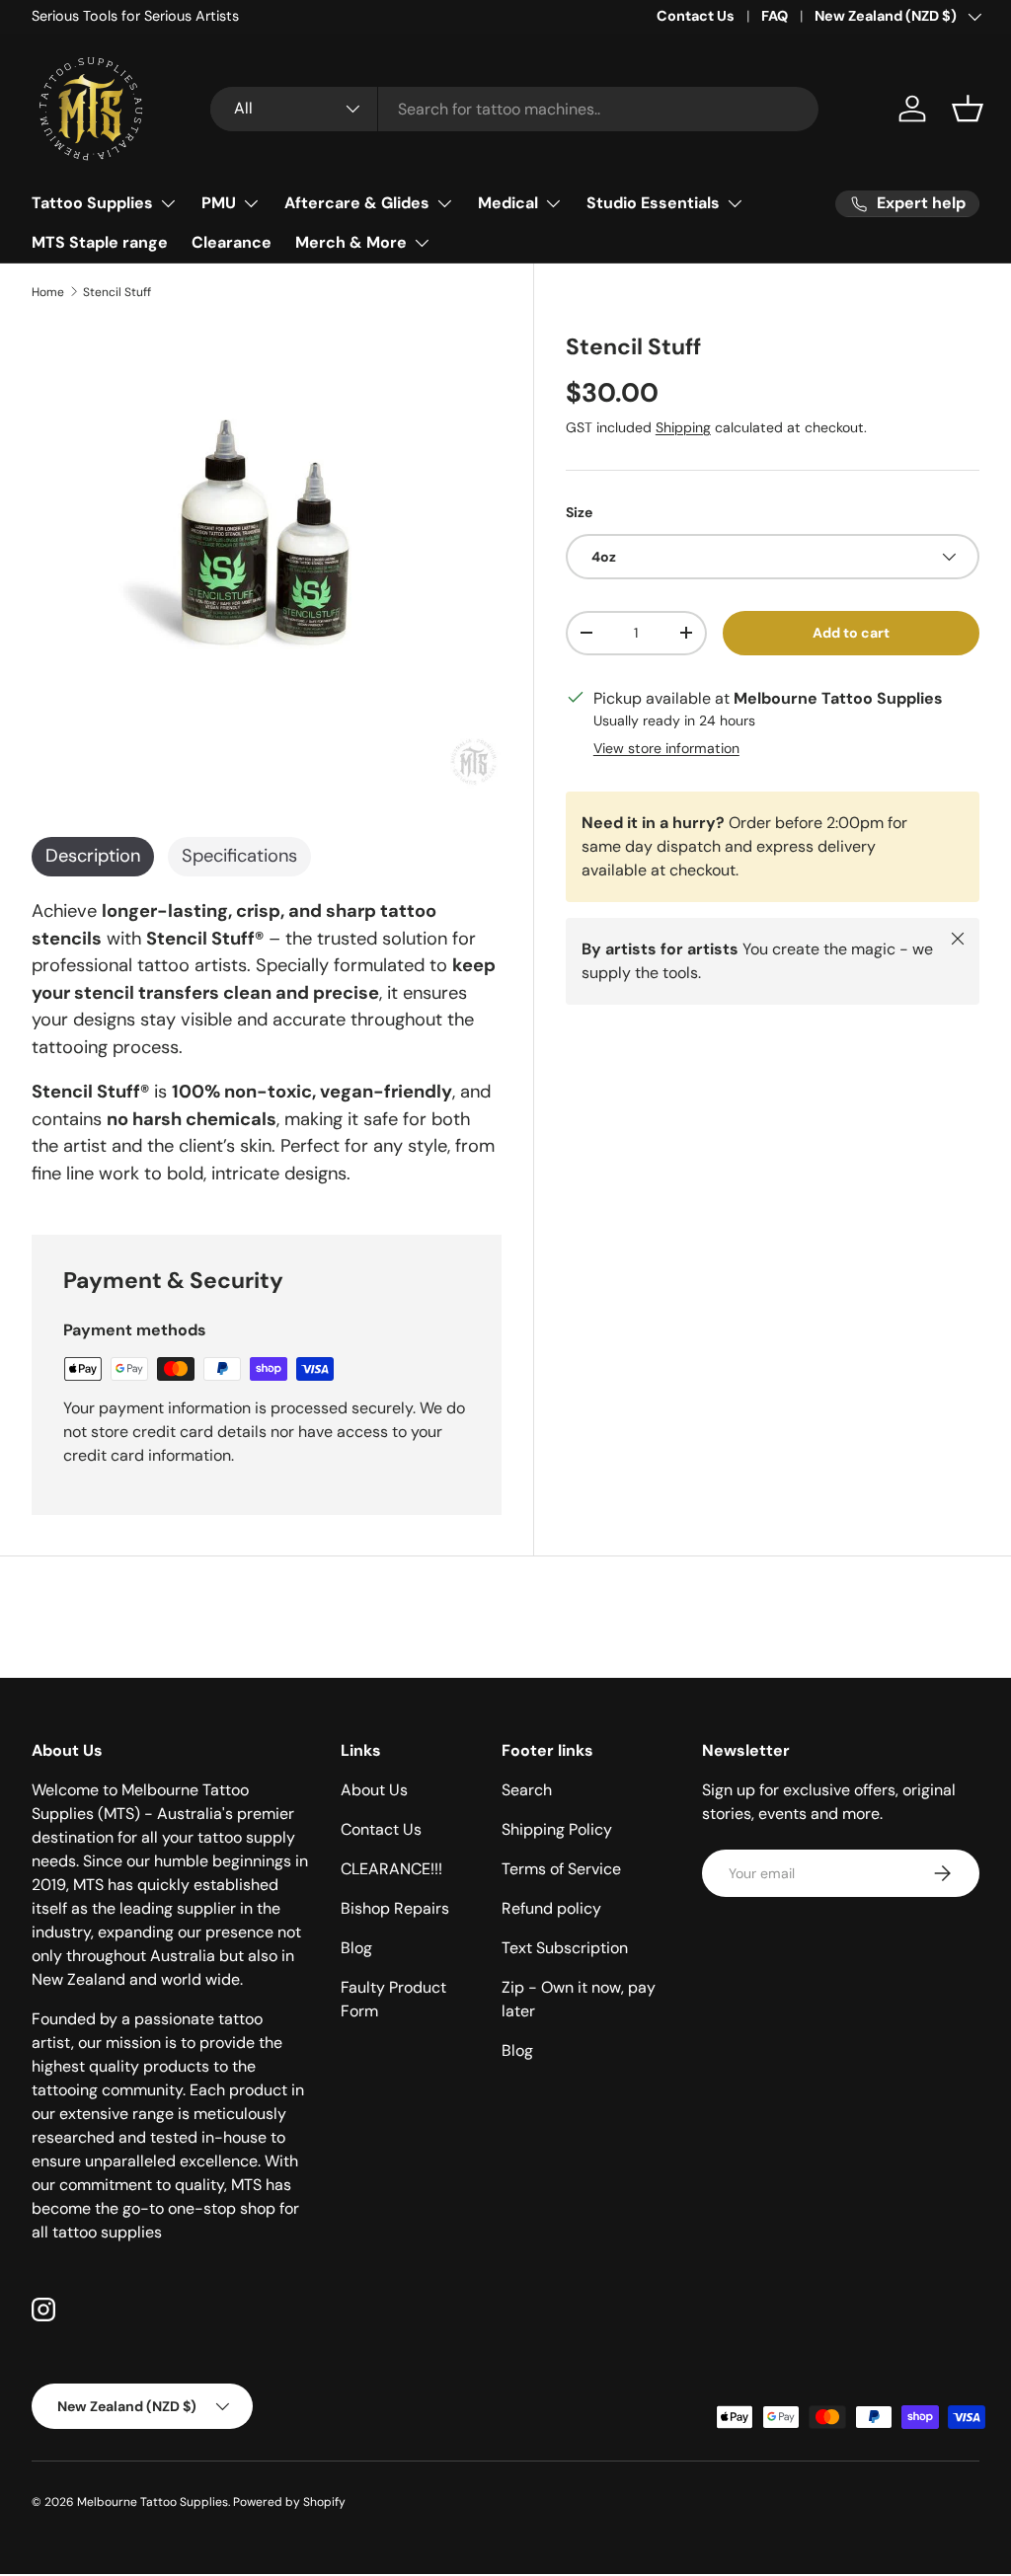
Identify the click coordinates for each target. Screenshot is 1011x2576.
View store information (666, 748)
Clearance (232, 242)
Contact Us (696, 16)
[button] (968, 109)
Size (579, 512)
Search (527, 1790)
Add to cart (851, 633)
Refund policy (551, 1908)
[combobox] (514, 109)
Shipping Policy (557, 1829)
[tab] (93, 857)
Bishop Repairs (395, 1908)
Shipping (683, 427)
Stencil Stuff (117, 292)
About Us (374, 1790)
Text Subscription (565, 1948)
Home (48, 292)
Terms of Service (561, 1869)
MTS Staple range (100, 242)
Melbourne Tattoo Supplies (153, 2502)
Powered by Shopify (289, 2502)
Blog (356, 1948)
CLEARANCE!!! (391, 1869)
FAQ (775, 16)
